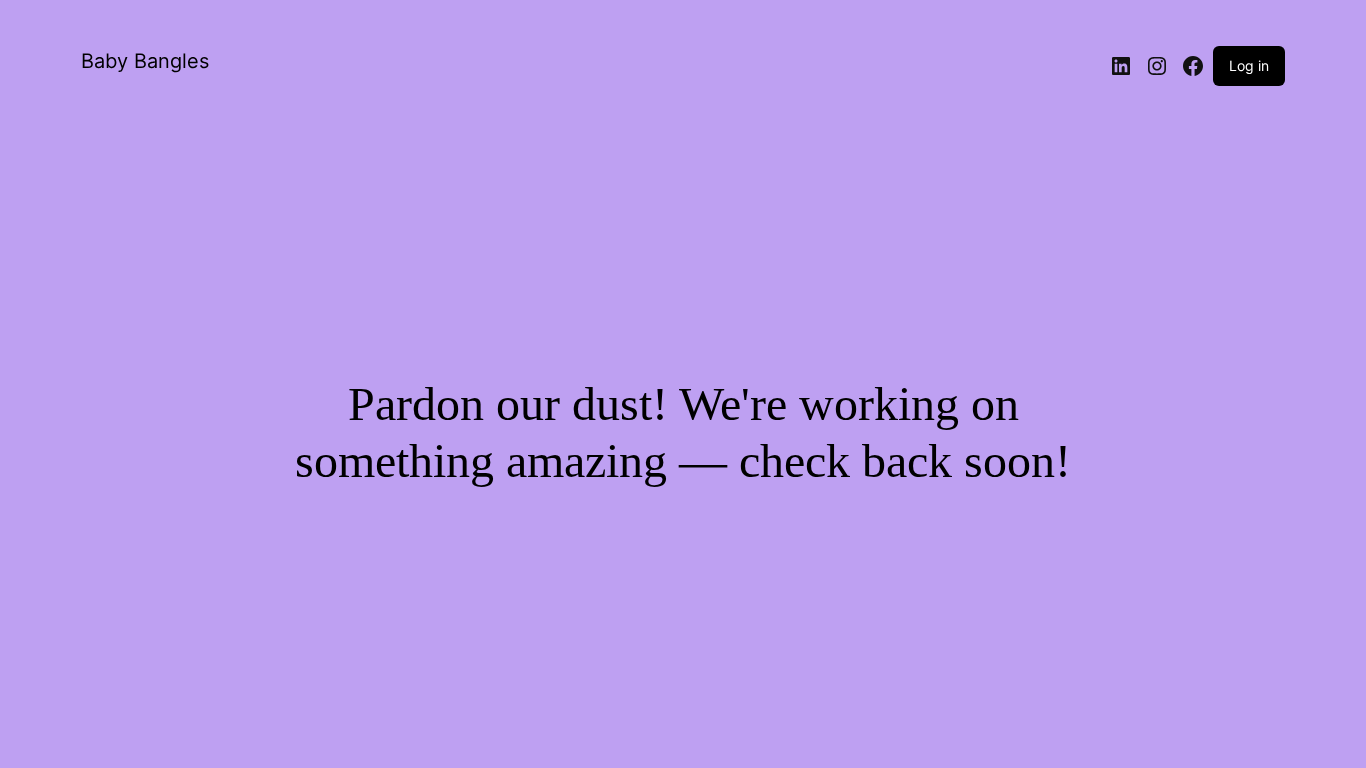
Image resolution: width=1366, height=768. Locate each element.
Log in (1249, 65)
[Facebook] (1193, 66)
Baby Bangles (145, 61)
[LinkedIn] (1121, 66)
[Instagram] (1157, 66)
